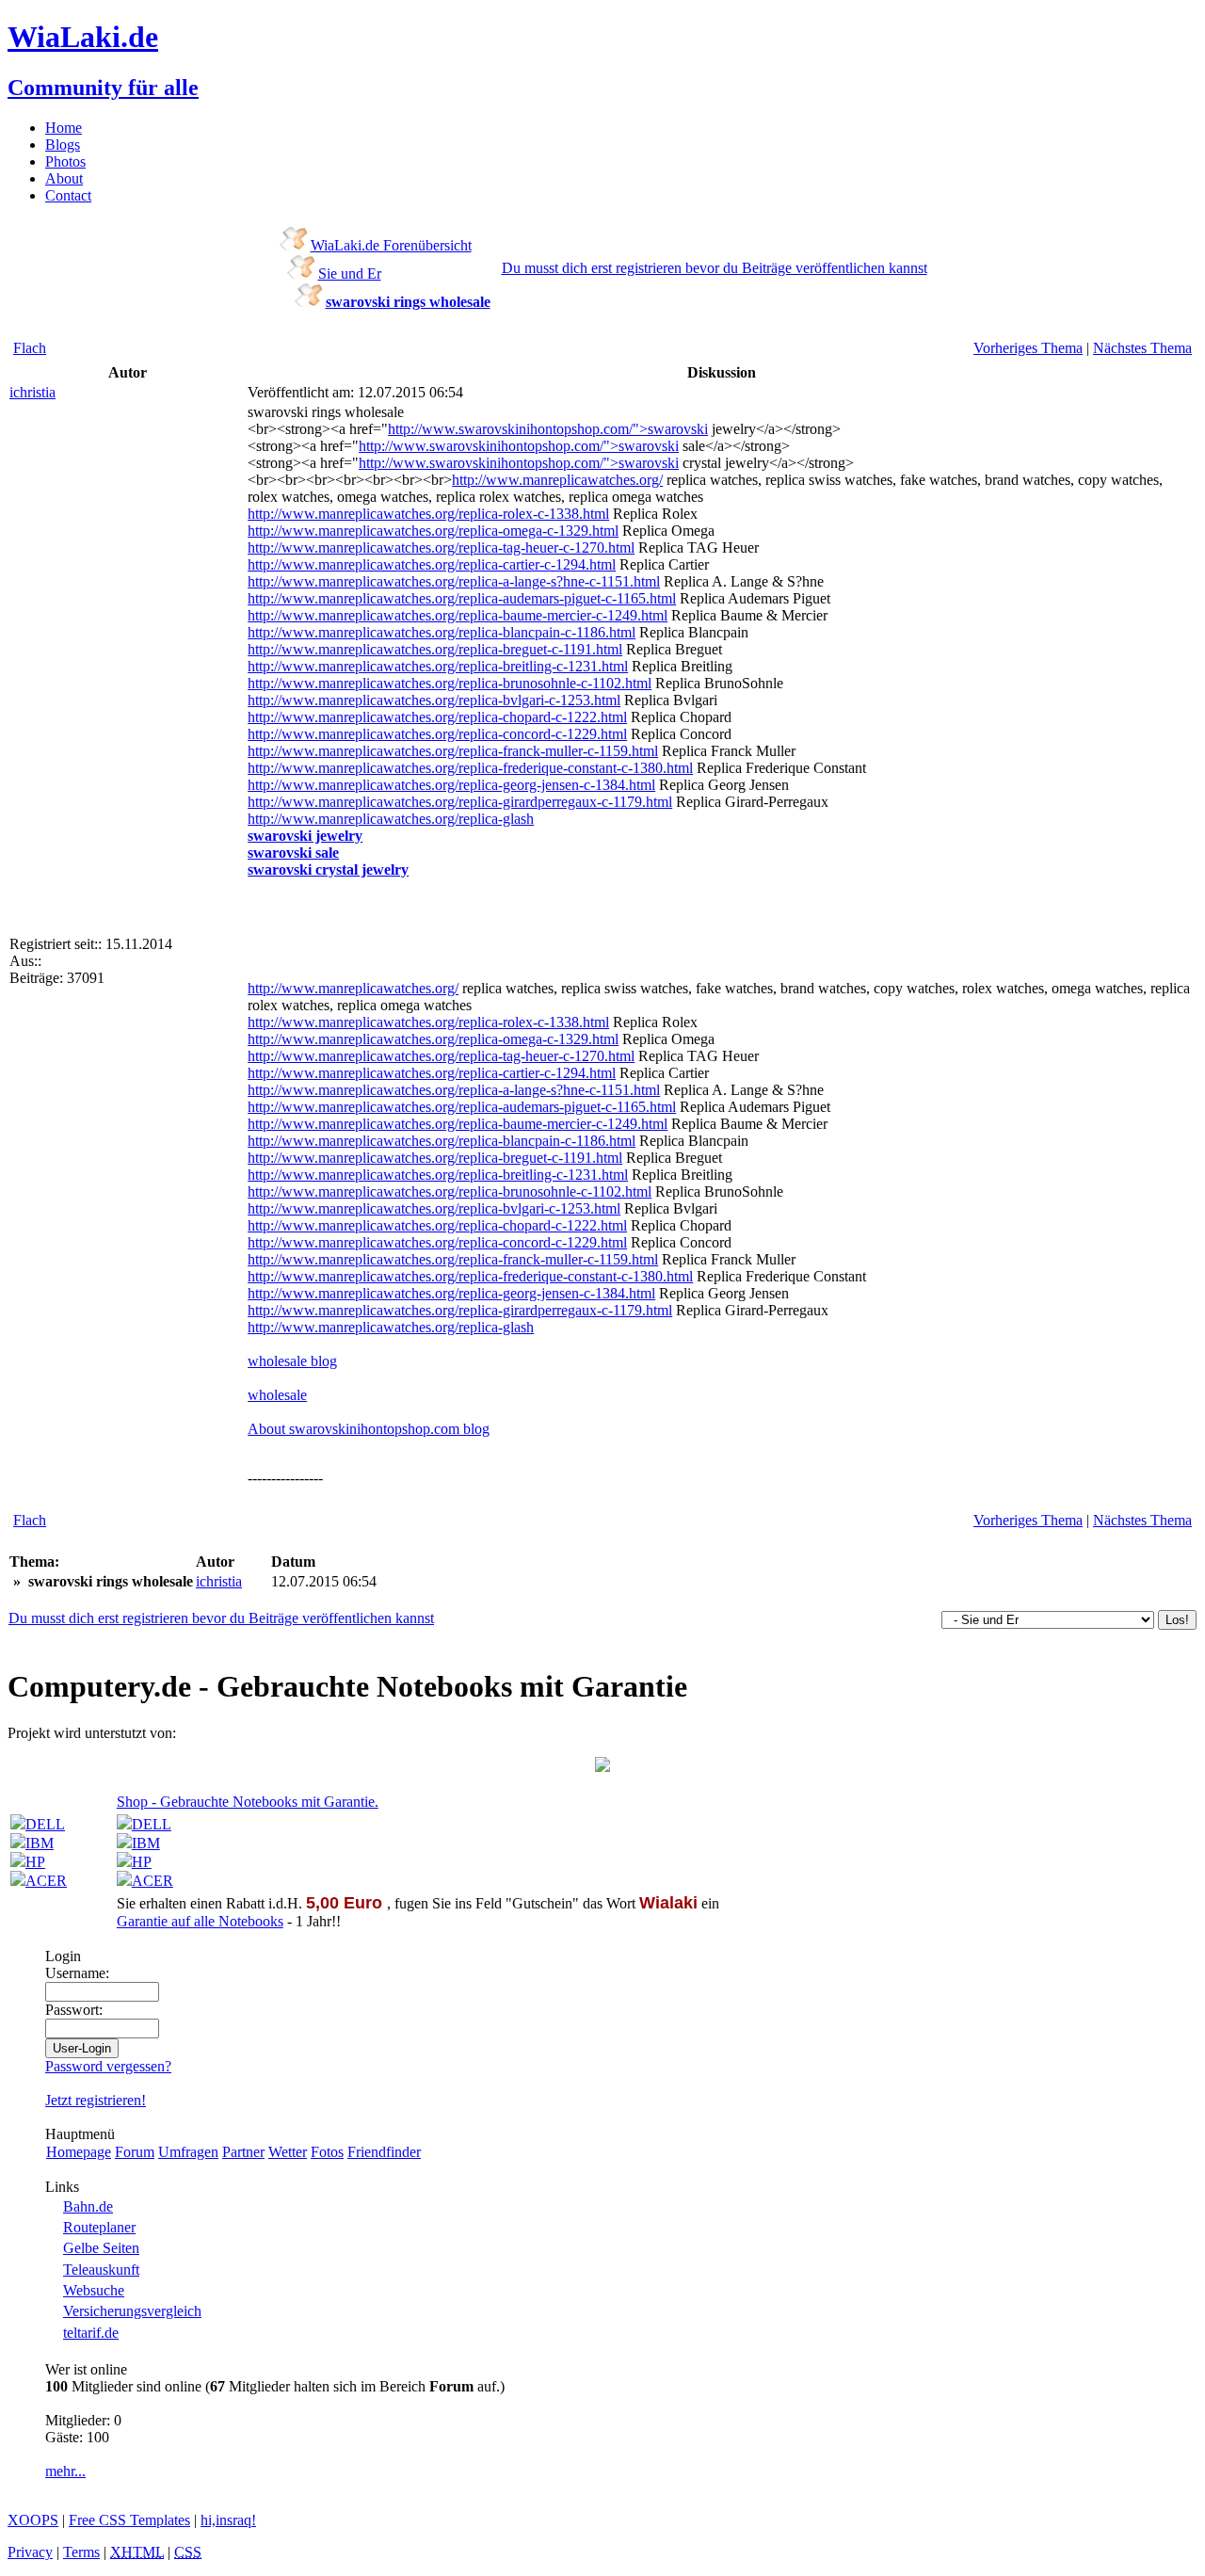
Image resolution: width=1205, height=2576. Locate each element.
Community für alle (103, 88)
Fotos (327, 2152)
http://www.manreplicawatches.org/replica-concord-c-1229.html (437, 734)
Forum (135, 2152)
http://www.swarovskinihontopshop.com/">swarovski (548, 429)
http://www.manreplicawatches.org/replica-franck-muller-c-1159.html (453, 751)
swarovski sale (293, 853)
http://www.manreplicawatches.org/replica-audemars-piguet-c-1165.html (462, 598)
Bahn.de (88, 2206)
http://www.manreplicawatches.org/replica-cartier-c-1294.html (432, 564)
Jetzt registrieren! (96, 2100)
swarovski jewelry (305, 836)
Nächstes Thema (1142, 348)
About (64, 178)
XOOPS (33, 2520)
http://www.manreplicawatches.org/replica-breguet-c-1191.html (435, 649)
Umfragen (188, 2152)
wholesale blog (292, 1361)
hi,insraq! (228, 2520)
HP (35, 1862)
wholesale (277, 1395)
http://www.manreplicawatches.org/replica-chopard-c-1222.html (437, 717)
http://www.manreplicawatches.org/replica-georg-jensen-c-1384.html (451, 785)
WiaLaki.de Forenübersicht (391, 245)
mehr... (65, 2471)
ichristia (32, 392)
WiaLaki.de (83, 37)
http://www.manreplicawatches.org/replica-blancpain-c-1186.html (442, 632)
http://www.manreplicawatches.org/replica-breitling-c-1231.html (438, 666)
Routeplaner (99, 2227)
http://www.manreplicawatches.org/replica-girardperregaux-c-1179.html (460, 802)
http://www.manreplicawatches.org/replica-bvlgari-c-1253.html (434, 700)
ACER (46, 1881)
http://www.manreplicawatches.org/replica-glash (391, 819)
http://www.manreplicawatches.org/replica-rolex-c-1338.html (428, 514)
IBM (40, 1843)
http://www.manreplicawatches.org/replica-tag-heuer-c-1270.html (441, 547)
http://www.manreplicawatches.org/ (557, 480)
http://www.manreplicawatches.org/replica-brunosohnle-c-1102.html (450, 683)
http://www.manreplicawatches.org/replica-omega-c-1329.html (433, 531)
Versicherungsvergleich (132, 2311)
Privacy (30, 2552)
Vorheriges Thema (1028, 348)
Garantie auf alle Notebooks (200, 1921)
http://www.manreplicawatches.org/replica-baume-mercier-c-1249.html (458, 615)
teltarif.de (91, 2333)
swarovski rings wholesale (408, 302)
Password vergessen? (108, 2066)
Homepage (79, 2152)
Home (64, 128)
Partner (243, 2152)
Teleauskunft (101, 2270)
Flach (30, 348)
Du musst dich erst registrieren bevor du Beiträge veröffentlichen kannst (715, 268)
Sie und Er (350, 274)
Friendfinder (384, 2152)
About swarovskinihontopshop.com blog (369, 1429)
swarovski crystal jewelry (328, 869)
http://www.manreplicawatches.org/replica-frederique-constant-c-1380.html (470, 768)
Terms (81, 2552)
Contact (68, 195)
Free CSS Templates (129, 2520)
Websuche (94, 2290)
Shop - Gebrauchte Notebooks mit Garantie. (248, 1802)
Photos (65, 161)
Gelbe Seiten (101, 2248)
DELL (45, 1824)
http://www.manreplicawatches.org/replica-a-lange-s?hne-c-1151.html (454, 581)
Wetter (288, 2152)
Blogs (63, 145)
